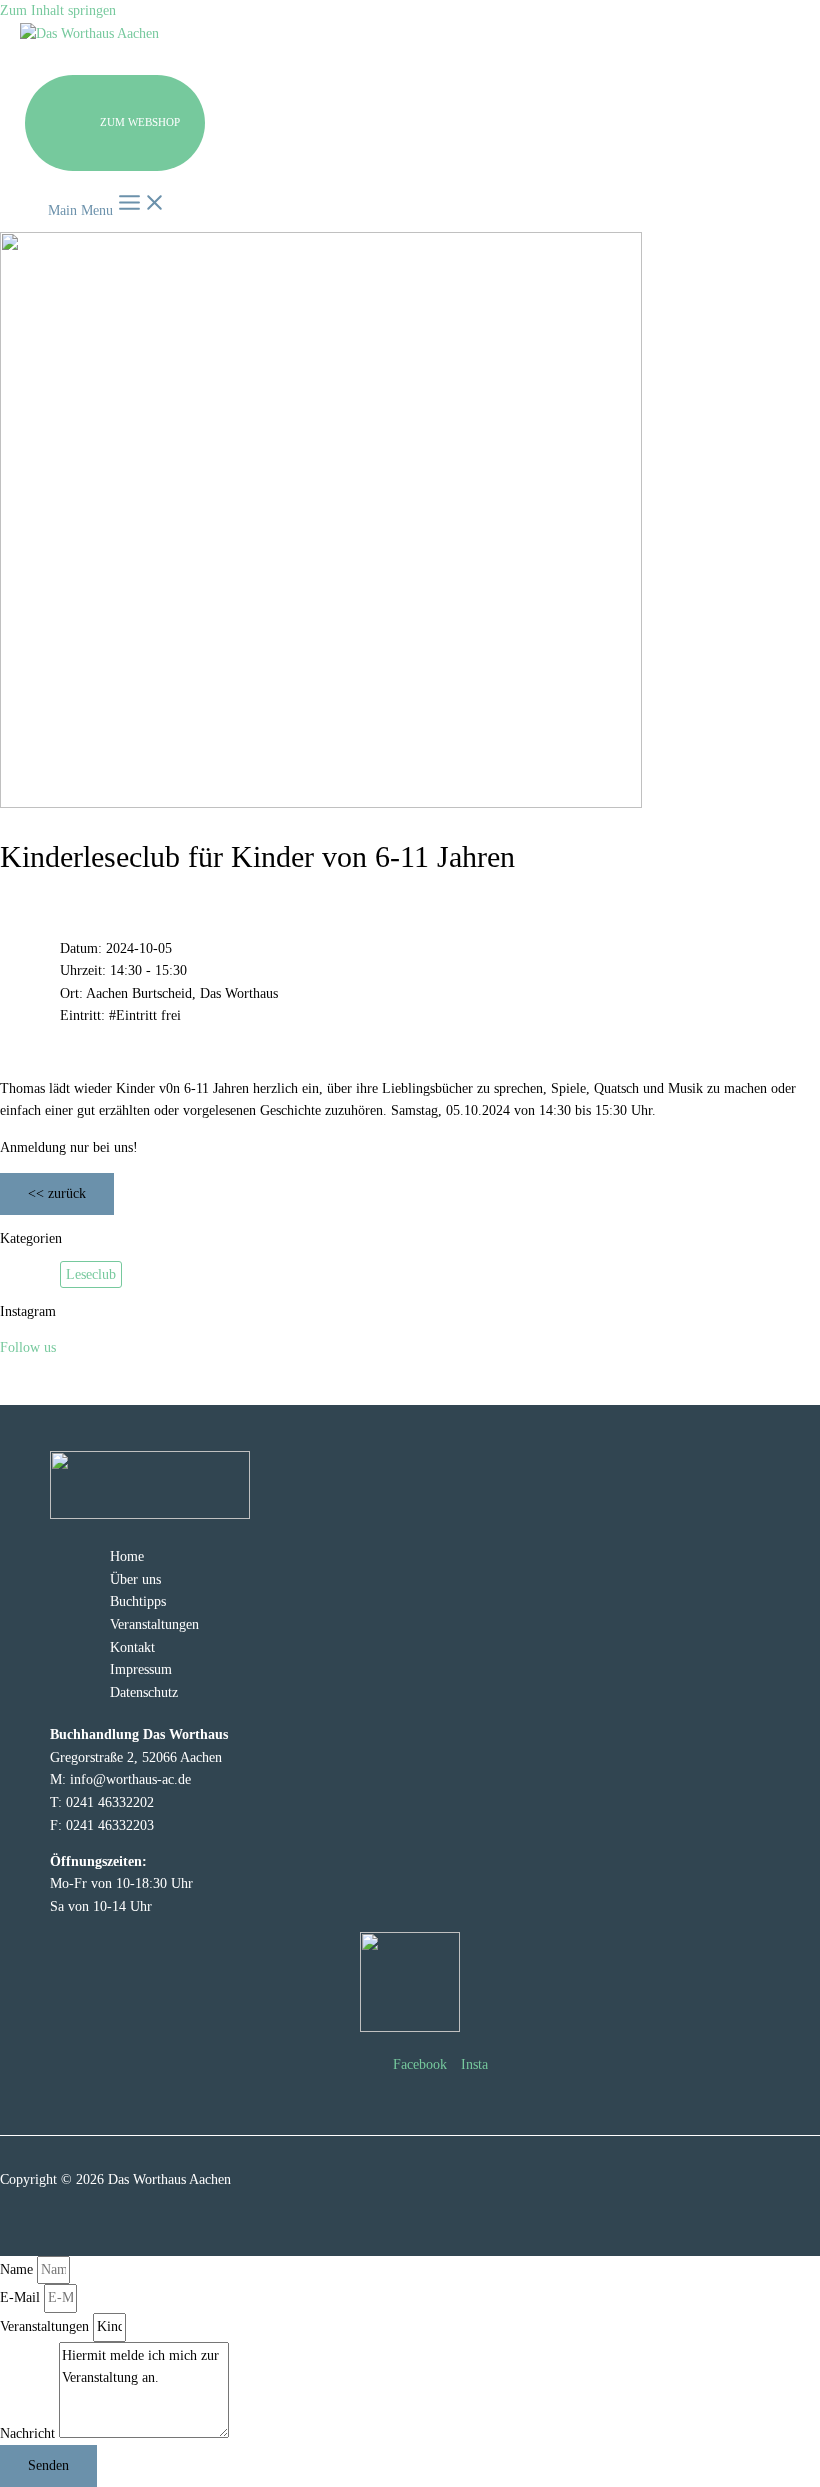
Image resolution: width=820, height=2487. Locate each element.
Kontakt (132, 1647)
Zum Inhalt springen (58, 10)
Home (127, 1556)
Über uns (135, 1579)
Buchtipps (138, 1601)
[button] (115, 123)
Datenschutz (144, 1692)
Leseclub (91, 1274)
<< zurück (57, 1193)
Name (18, 2269)
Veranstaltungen (154, 1624)
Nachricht (29, 2433)
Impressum (141, 1669)
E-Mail (22, 2297)
